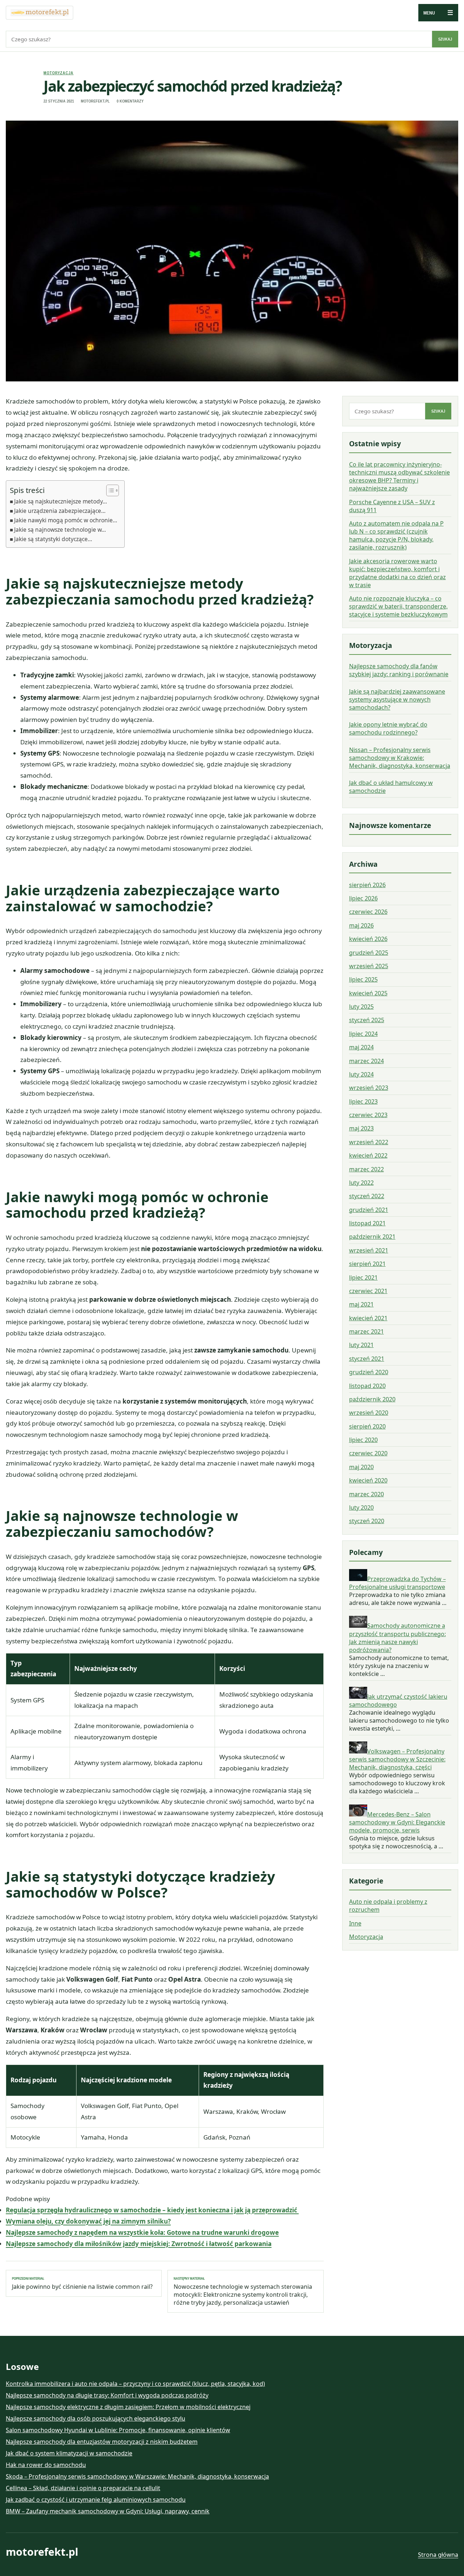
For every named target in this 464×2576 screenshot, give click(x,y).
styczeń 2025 (367, 1020)
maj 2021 (361, 1304)
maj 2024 (361, 1047)
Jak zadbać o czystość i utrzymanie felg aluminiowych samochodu (96, 2500)
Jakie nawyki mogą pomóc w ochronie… (66, 520)
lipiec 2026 (363, 898)
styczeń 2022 (367, 1196)
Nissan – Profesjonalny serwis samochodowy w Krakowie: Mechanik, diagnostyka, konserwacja (400, 758)
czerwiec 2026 (368, 912)
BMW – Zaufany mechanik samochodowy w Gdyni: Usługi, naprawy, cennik (108, 2511)
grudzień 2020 (369, 1372)
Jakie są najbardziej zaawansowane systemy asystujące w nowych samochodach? (397, 699)
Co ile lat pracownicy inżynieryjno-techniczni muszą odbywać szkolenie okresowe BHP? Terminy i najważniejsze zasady (399, 476)
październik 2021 (372, 1237)
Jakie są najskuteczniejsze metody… (61, 501)
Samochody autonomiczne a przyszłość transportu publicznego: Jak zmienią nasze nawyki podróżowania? (397, 1638)
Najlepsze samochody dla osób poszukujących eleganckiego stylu (96, 2418)
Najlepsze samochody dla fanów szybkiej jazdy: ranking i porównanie (399, 670)
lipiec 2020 (363, 1440)
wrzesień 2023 (369, 1088)
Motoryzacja (59, 73)
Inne (355, 1923)
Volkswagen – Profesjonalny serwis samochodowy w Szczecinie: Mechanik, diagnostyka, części (397, 1759)
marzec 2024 (366, 1061)
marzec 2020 (366, 1494)
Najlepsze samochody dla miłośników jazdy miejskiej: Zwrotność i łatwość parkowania (139, 2244)
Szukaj (445, 39)
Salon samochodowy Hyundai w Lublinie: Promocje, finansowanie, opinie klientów (118, 2430)
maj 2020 (361, 1467)
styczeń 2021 (367, 1359)
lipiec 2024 (363, 1034)
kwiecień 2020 (368, 1480)
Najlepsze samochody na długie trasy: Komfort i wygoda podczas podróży (107, 2395)
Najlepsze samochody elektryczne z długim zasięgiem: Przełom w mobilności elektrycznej (128, 2407)
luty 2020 (361, 1507)
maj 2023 (361, 1128)
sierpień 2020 (367, 1426)
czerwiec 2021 (368, 1291)
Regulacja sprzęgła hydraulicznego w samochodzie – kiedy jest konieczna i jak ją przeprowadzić (152, 2210)
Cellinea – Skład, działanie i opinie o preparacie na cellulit (83, 2488)
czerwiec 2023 (368, 1115)
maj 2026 (361, 925)
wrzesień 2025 (369, 966)
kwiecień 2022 (368, 1155)
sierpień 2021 (367, 1264)
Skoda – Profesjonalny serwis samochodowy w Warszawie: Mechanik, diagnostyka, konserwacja (137, 2476)
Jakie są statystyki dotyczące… (53, 539)
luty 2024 (361, 1074)
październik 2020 (372, 1399)
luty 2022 (361, 1183)
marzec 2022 (366, 1169)
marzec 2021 (366, 1331)
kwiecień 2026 (368, 939)
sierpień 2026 (367, 885)
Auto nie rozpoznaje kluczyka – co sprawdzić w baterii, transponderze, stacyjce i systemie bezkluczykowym (398, 606)
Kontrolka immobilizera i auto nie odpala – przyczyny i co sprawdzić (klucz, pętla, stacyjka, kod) (135, 2384)
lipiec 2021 (363, 1277)
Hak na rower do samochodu (46, 2465)
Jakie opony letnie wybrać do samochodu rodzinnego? (388, 728)
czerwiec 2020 (368, 1453)
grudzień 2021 (369, 1210)
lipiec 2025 (363, 979)
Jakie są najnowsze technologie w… (60, 530)
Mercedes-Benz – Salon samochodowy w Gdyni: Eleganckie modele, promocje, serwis (397, 1822)
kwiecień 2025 (368, 993)
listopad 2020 (367, 1386)
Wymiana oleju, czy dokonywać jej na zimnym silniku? (88, 2221)
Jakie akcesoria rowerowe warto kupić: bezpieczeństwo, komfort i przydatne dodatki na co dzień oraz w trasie (397, 573)
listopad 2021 (367, 1223)
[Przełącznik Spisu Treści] (109, 490)
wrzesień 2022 (369, 1142)
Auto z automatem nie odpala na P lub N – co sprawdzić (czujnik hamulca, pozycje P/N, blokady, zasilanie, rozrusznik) (396, 535)
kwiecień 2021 (368, 1318)
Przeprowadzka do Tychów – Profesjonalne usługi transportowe (397, 1583)
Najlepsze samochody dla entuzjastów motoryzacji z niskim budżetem (102, 2442)
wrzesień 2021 (369, 1250)
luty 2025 (361, 1007)
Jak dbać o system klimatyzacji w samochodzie (69, 2453)
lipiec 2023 (363, 1101)
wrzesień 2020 (369, 1413)
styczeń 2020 (367, 1521)
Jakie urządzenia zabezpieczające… (60, 511)
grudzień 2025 (369, 953)
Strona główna (438, 2555)
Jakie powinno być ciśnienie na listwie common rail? (82, 2283)
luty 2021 (361, 1345)
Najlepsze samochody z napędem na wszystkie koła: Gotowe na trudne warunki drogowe (142, 2232)
